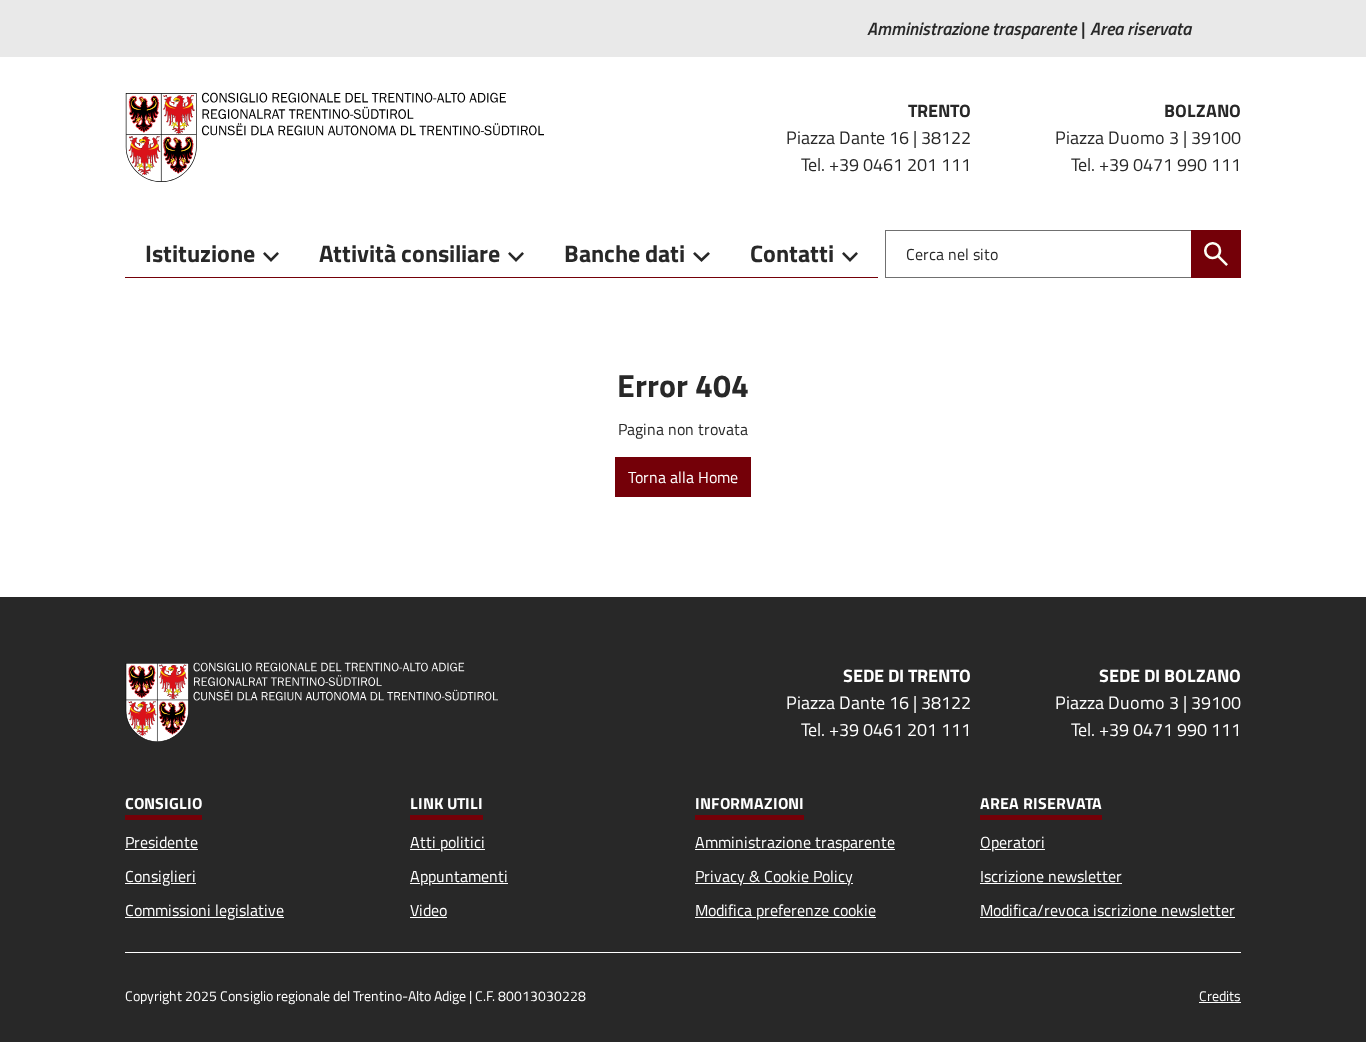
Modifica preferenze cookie (785, 910)
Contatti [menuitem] (792, 253)
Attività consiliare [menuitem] (409, 253)
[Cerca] (1216, 254)
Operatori (1012, 842)
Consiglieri (160, 876)
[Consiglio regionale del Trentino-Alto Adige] (342, 137)
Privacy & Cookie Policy (774, 876)
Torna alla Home (683, 477)
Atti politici (447, 842)
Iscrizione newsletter (1051, 876)
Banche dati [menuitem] (624, 253)
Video (428, 910)
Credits (1220, 995)
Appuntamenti (459, 876)
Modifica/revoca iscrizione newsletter (1107, 910)
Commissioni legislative (204, 910)
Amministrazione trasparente (795, 842)
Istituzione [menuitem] (200, 253)
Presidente (161, 842)
